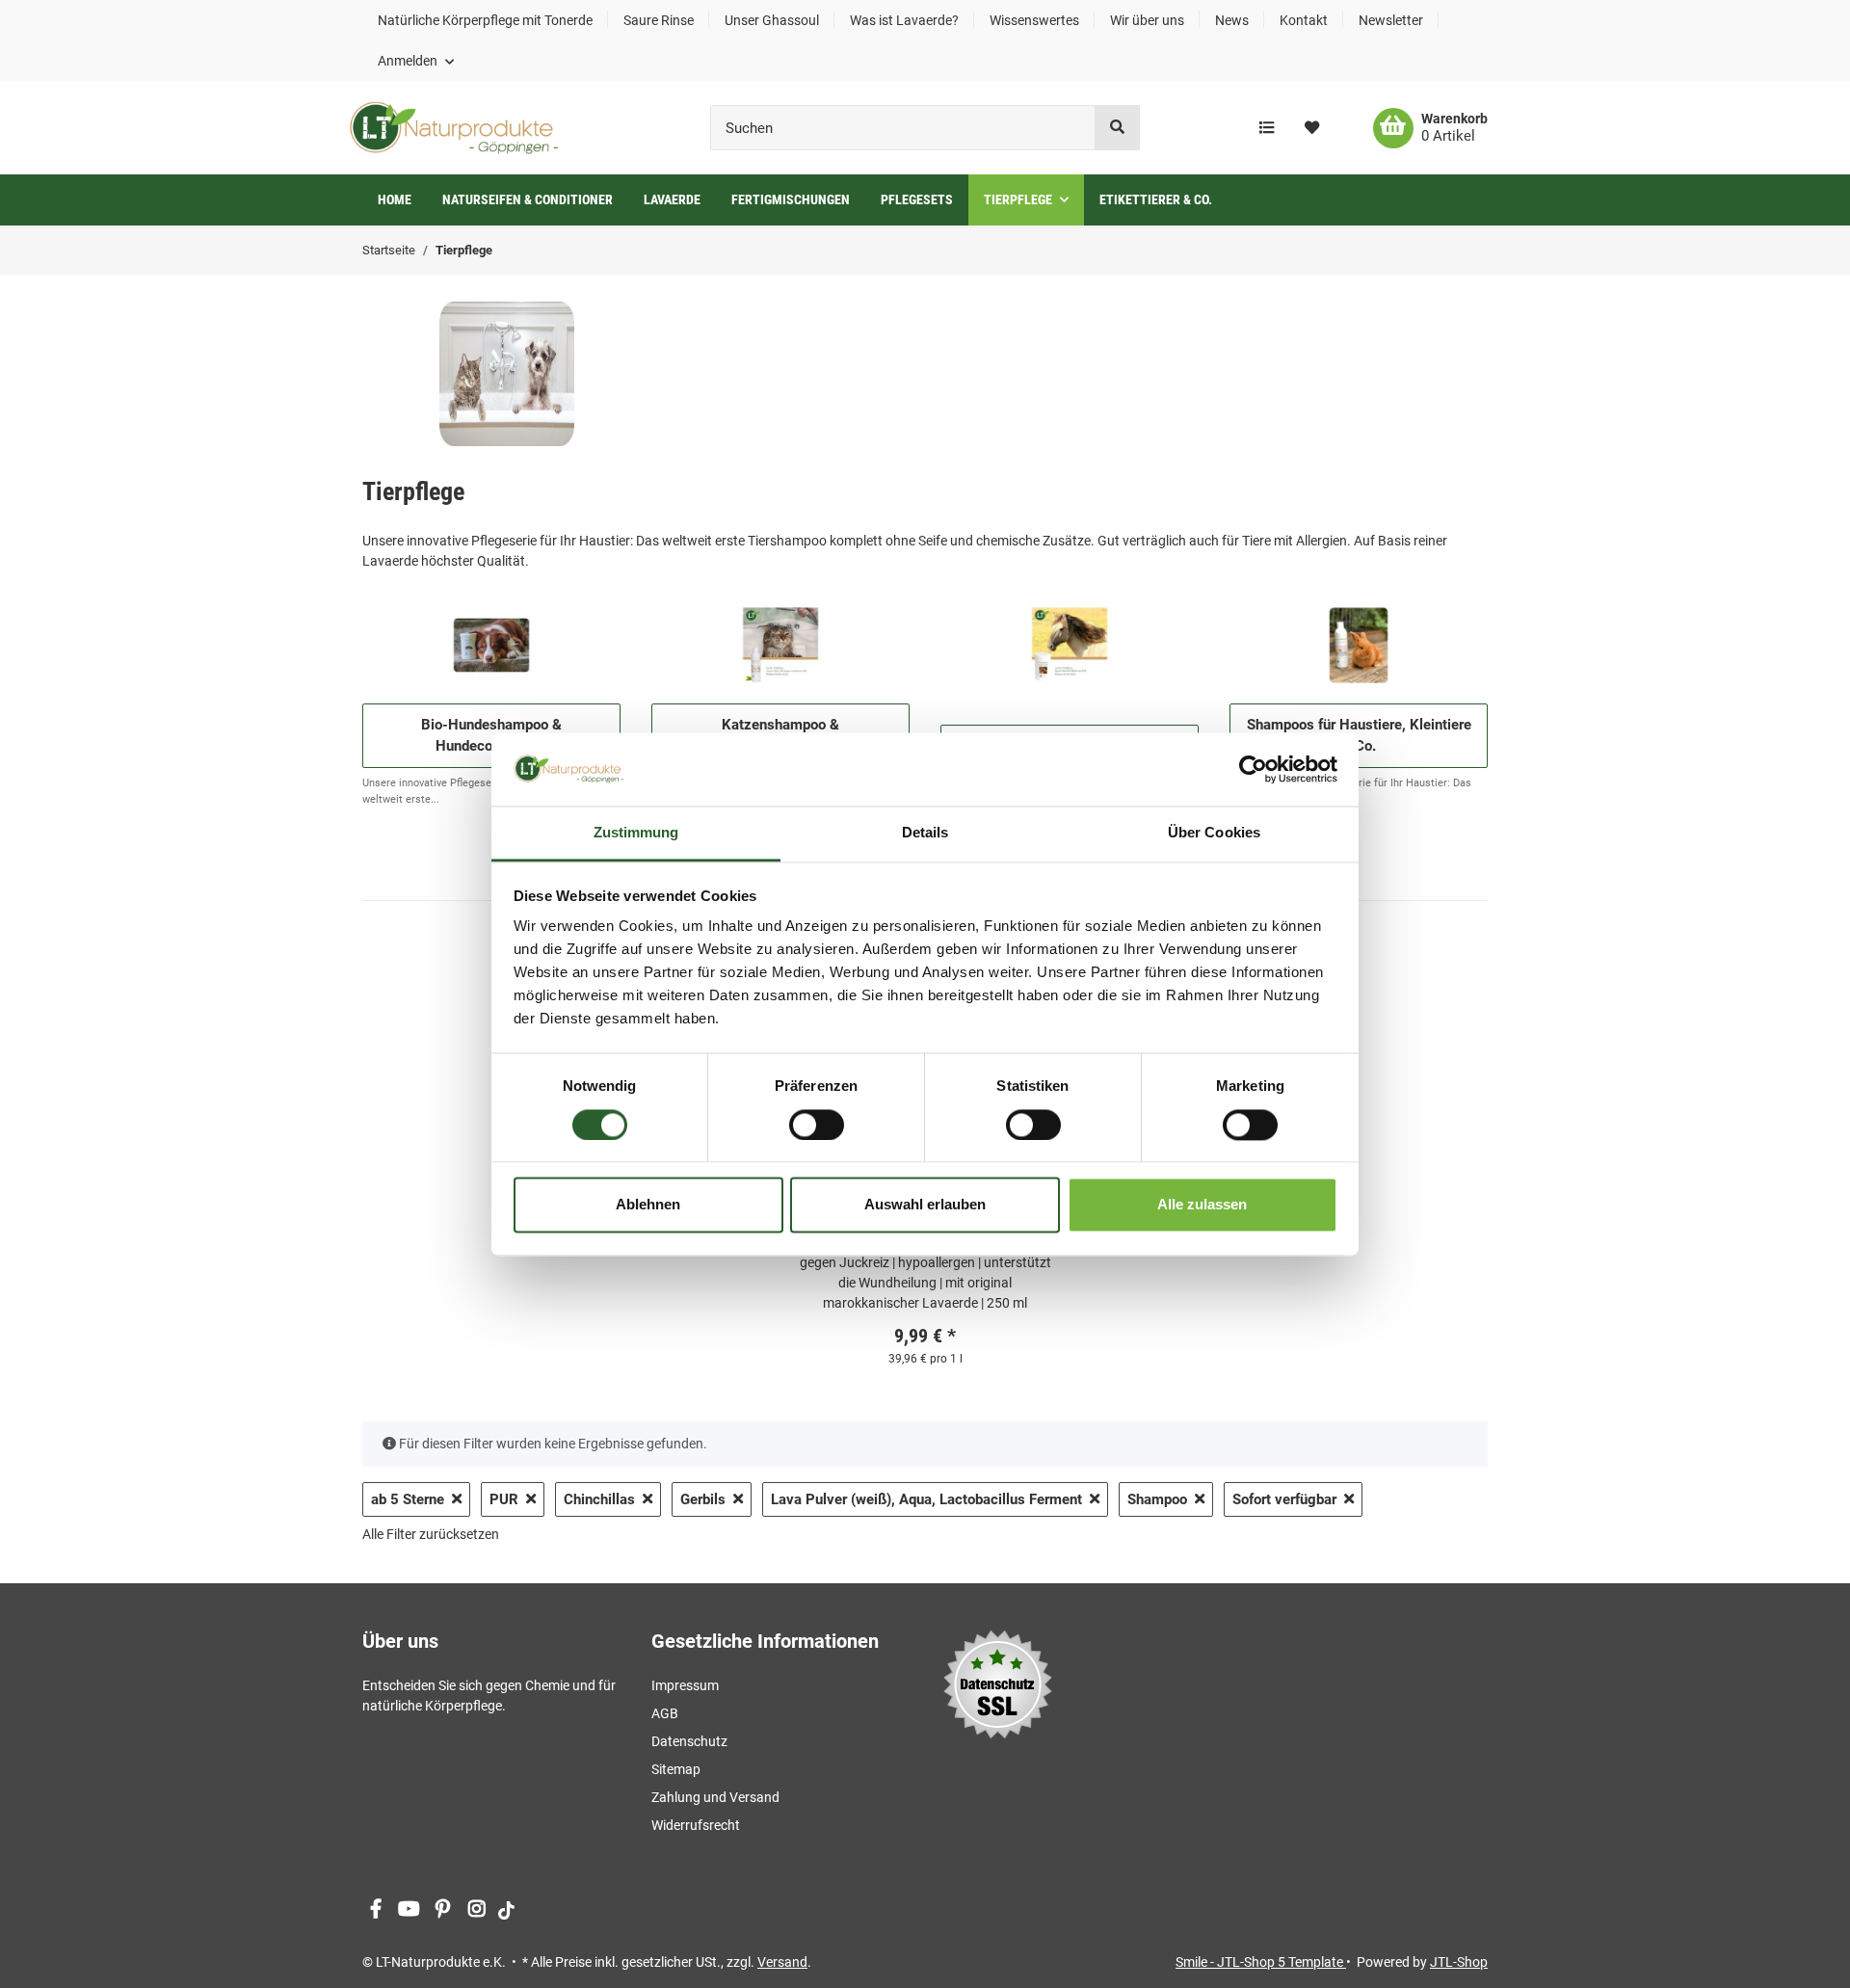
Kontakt (1304, 20)
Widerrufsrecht (696, 1825)
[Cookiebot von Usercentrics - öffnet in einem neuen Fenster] (1253, 769)
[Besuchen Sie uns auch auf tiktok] (506, 1909)
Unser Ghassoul (772, 20)
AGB (665, 1713)
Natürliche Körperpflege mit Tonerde (485, 20)
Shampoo (1157, 1499)
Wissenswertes (1034, 20)
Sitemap (676, 1769)
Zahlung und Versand (715, 1797)
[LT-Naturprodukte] (453, 128)
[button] (416, 61)
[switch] (817, 1125)
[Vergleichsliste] (1267, 128)
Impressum (685, 1685)
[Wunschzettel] (1312, 128)
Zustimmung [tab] (636, 833)
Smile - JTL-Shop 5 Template (1261, 1962)
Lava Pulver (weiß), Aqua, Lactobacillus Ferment (926, 1499)
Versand (782, 1962)
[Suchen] (1117, 128)
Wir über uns (1147, 20)
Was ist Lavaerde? (904, 20)
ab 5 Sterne (408, 1499)
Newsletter (1391, 20)
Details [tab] (925, 833)
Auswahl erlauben (925, 1205)
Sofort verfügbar (1284, 1499)
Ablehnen (648, 1205)
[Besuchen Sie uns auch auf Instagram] (476, 1909)
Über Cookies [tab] (1214, 833)
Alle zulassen (1202, 1205)
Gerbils (703, 1499)
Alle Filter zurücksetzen (431, 1534)
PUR (504, 1499)
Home (395, 199)
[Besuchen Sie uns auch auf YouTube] (409, 1909)
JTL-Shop (1459, 1962)
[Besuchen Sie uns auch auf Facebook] (375, 1909)
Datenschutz (689, 1741)
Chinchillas (599, 1499)
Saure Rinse (659, 20)
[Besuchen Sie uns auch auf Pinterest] (443, 1909)
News (1232, 20)
